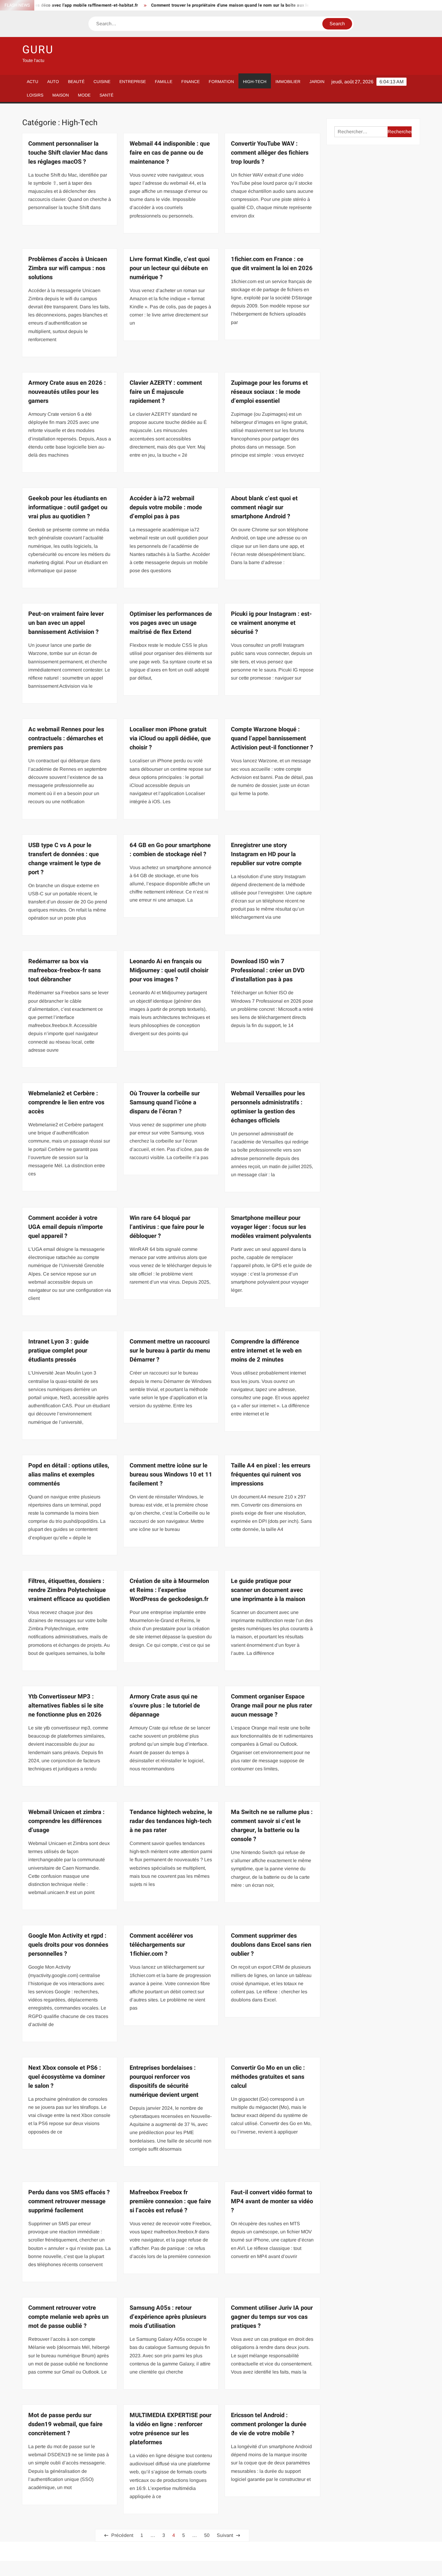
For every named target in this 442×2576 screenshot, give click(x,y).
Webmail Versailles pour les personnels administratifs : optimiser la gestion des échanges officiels (268, 1107)
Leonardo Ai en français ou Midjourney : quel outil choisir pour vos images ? (169, 970)
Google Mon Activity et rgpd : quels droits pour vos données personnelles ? (68, 1945)
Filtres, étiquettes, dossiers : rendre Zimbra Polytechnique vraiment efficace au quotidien (69, 1590)
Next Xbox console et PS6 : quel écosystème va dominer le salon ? (67, 2077)
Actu (32, 82)
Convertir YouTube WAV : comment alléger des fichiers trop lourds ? (270, 153)
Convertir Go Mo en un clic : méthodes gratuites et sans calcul (268, 2077)
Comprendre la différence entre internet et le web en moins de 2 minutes (266, 1351)
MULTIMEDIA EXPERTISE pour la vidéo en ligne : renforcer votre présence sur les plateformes (170, 2429)
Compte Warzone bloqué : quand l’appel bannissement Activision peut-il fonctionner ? (272, 738)
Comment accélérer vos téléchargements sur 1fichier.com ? (161, 1945)
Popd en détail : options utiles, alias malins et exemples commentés (69, 1475)
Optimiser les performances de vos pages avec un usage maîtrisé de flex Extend (171, 623)
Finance (190, 82)
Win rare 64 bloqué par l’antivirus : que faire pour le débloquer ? (167, 1227)
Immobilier (288, 82)
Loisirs (35, 95)
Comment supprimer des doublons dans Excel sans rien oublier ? (271, 1945)
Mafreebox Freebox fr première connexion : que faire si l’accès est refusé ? (170, 2201)
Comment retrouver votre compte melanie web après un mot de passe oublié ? (68, 2317)
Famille (164, 82)
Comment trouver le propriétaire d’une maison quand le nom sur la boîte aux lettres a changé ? (197, 5)
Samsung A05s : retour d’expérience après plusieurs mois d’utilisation (168, 2317)
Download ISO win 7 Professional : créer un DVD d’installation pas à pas (268, 970)
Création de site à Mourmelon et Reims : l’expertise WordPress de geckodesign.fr (169, 1590)
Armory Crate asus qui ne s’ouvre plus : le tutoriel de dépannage (165, 1706)
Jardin (317, 82)
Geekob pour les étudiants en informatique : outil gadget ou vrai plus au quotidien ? (68, 507)
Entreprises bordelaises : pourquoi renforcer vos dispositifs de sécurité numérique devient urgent (164, 2081)
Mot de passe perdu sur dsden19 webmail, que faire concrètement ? (65, 2424)
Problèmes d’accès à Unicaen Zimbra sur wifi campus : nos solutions (68, 268)
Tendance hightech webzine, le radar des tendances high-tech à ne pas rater (171, 1821)
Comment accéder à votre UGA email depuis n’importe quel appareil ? (66, 1227)
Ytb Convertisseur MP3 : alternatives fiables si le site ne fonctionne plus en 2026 (66, 1706)
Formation (221, 82)
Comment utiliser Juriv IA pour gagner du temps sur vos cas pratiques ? (272, 2317)
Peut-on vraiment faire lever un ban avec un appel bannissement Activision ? (66, 623)
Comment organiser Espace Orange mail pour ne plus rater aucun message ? (272, 1706)
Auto (53, 82)
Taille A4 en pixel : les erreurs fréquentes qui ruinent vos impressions (271, 1475)
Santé (106, 95)
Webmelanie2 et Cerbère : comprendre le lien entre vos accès (66, 1102)
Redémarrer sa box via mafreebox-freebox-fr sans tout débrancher (64, 970)
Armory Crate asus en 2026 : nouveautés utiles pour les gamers (67, 392)
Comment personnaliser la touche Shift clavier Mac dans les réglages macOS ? (68, 153)
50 (207, 2535)
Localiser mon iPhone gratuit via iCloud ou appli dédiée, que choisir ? (170, 738)
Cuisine (102, 82)
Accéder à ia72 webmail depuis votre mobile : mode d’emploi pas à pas (166, 507)
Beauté (76, 82)
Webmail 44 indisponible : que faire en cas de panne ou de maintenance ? (170, 153)
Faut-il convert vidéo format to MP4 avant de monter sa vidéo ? (272, 2201)
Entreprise (133, 82)
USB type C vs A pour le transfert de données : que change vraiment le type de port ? (64, 859)
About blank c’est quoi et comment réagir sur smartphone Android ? (264, 507)
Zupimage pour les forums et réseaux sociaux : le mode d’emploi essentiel (269, 392)
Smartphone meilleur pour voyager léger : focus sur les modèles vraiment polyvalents (271, 1227)
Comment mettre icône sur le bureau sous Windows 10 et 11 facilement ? (171, 1475)
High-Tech (255, 82)
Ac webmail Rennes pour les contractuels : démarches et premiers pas (66, 738)
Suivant (225, 2535)
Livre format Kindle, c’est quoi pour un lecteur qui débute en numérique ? (170, 268)
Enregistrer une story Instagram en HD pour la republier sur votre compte (266, 854)
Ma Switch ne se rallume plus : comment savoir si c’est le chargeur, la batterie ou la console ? (272, 1826)
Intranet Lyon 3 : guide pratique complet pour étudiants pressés (58, 1351)
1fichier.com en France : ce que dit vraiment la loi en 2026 (272, 264)
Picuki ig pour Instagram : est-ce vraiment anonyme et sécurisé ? (271, 623)
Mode (84, 95)
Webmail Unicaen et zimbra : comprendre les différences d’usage (66, 1821)
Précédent (122, 2535)
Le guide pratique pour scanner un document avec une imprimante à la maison (268, 1590)
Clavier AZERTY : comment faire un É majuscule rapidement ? (166, 392)
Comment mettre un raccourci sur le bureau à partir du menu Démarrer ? (170, 1351)
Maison (61, 95)
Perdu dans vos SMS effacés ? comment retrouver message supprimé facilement (69, 2201)
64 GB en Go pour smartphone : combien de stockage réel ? (170, 850)
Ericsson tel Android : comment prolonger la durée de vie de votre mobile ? (269, 2424)
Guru (38, 50)
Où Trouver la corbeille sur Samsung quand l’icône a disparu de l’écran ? (165, 1102)
